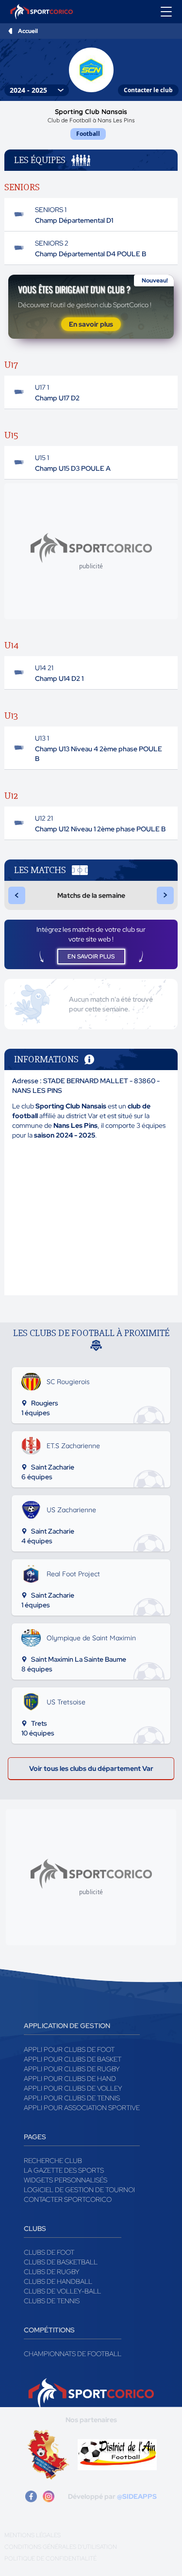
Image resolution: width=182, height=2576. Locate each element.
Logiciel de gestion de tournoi (79, 2190)
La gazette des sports (64, 2170)
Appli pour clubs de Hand (70, 2079)
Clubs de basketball (61, 2262)
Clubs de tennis (52, 2301)
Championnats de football (73, 2354)
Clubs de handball (58, 2281)
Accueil (28, 31)
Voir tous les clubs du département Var (91, 1768)
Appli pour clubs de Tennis (72, 2098)
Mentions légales (33, 2535)
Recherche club (53, 2161)
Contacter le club (148, 90)
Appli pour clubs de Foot (69, 2049)
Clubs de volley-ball (62, 2291)
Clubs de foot (49, 2252)
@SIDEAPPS (137, 2496)
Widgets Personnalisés (66, 2180)
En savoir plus (91, 324)
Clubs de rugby (52, 2272)
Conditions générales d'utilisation (61, 2547)
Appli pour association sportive (82, 2108)
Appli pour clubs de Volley (73, 2088)
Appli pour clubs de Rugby (72, 2069)
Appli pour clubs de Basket (73, 2059)
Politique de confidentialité (50, 2559)
